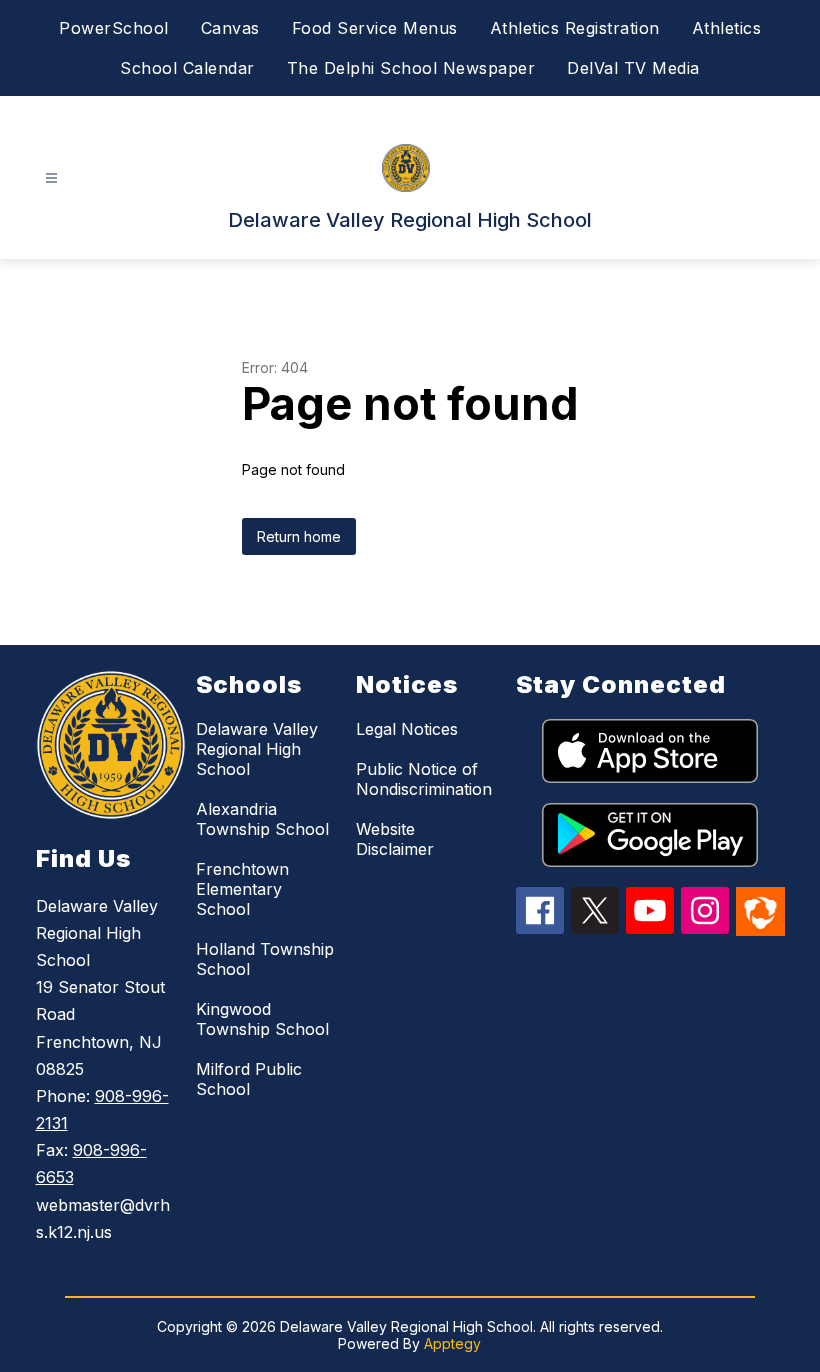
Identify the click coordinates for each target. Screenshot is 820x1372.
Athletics (727, 28)
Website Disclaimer (395, 839)
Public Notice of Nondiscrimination (424, 779)
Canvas (230, 28)
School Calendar (187, 68)
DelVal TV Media (633, 68)
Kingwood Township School (262, 1019)
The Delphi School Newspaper (411, 68)
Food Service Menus (375, 28)
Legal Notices (407, 729)
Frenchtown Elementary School (242, 889)
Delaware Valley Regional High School (257, 749)
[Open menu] (51, 178)
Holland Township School (265, 959)
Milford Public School (249, 1079)
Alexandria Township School (262, 819)
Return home (299, 536)
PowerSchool (114, 28)
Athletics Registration (575, 28)
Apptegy (452, 1343)
